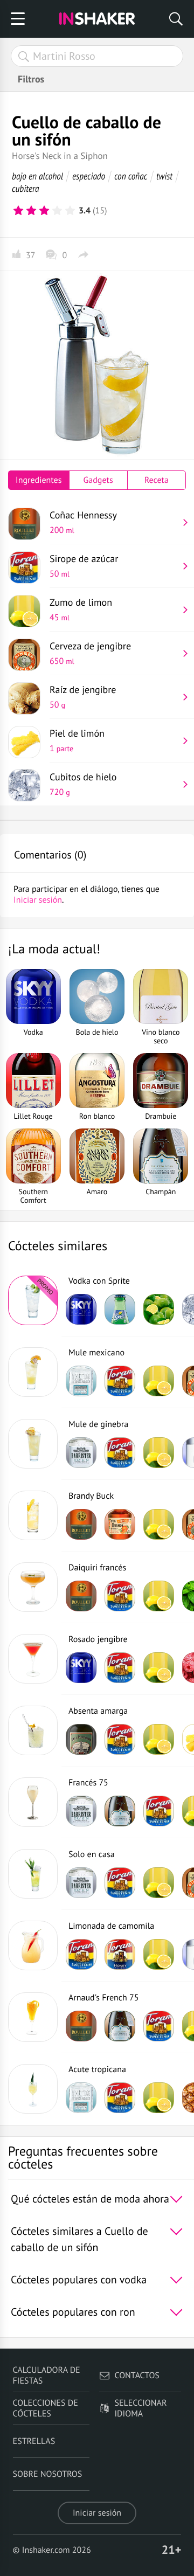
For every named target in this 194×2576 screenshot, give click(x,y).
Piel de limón (77, 740)
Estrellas (34, 2441)
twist (164, 176)
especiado (89, 176)
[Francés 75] (33, 1802)
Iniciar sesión (97, 2513)
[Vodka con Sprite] (33, 1300)
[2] (31, 211)
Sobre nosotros (48, 2474)
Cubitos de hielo (83, 784)
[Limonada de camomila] (33, 1945)
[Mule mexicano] (33, 1372)
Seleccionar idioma (140, 2408)
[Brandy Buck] (33, 1515)
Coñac (83, 522)
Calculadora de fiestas (47, 2376)
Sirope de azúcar (84, 566)
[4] (57, 211)
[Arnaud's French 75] (33, 2017)
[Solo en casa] (33, 1874)
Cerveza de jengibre (90, 653)
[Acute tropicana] (33, 2089)
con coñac (131, 176)
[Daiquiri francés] (33, 1587)
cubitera (26, 188)
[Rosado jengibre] (33, 1659)
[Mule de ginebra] (33, 1444)
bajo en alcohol (37, 176)
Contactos (137, 2376)
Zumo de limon (81, 610)
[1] (18, 211)
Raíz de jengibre (83, 697)
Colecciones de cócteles (46, 2408)
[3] (44, 211)
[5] (70, 211)
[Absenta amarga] (33, 1730)
